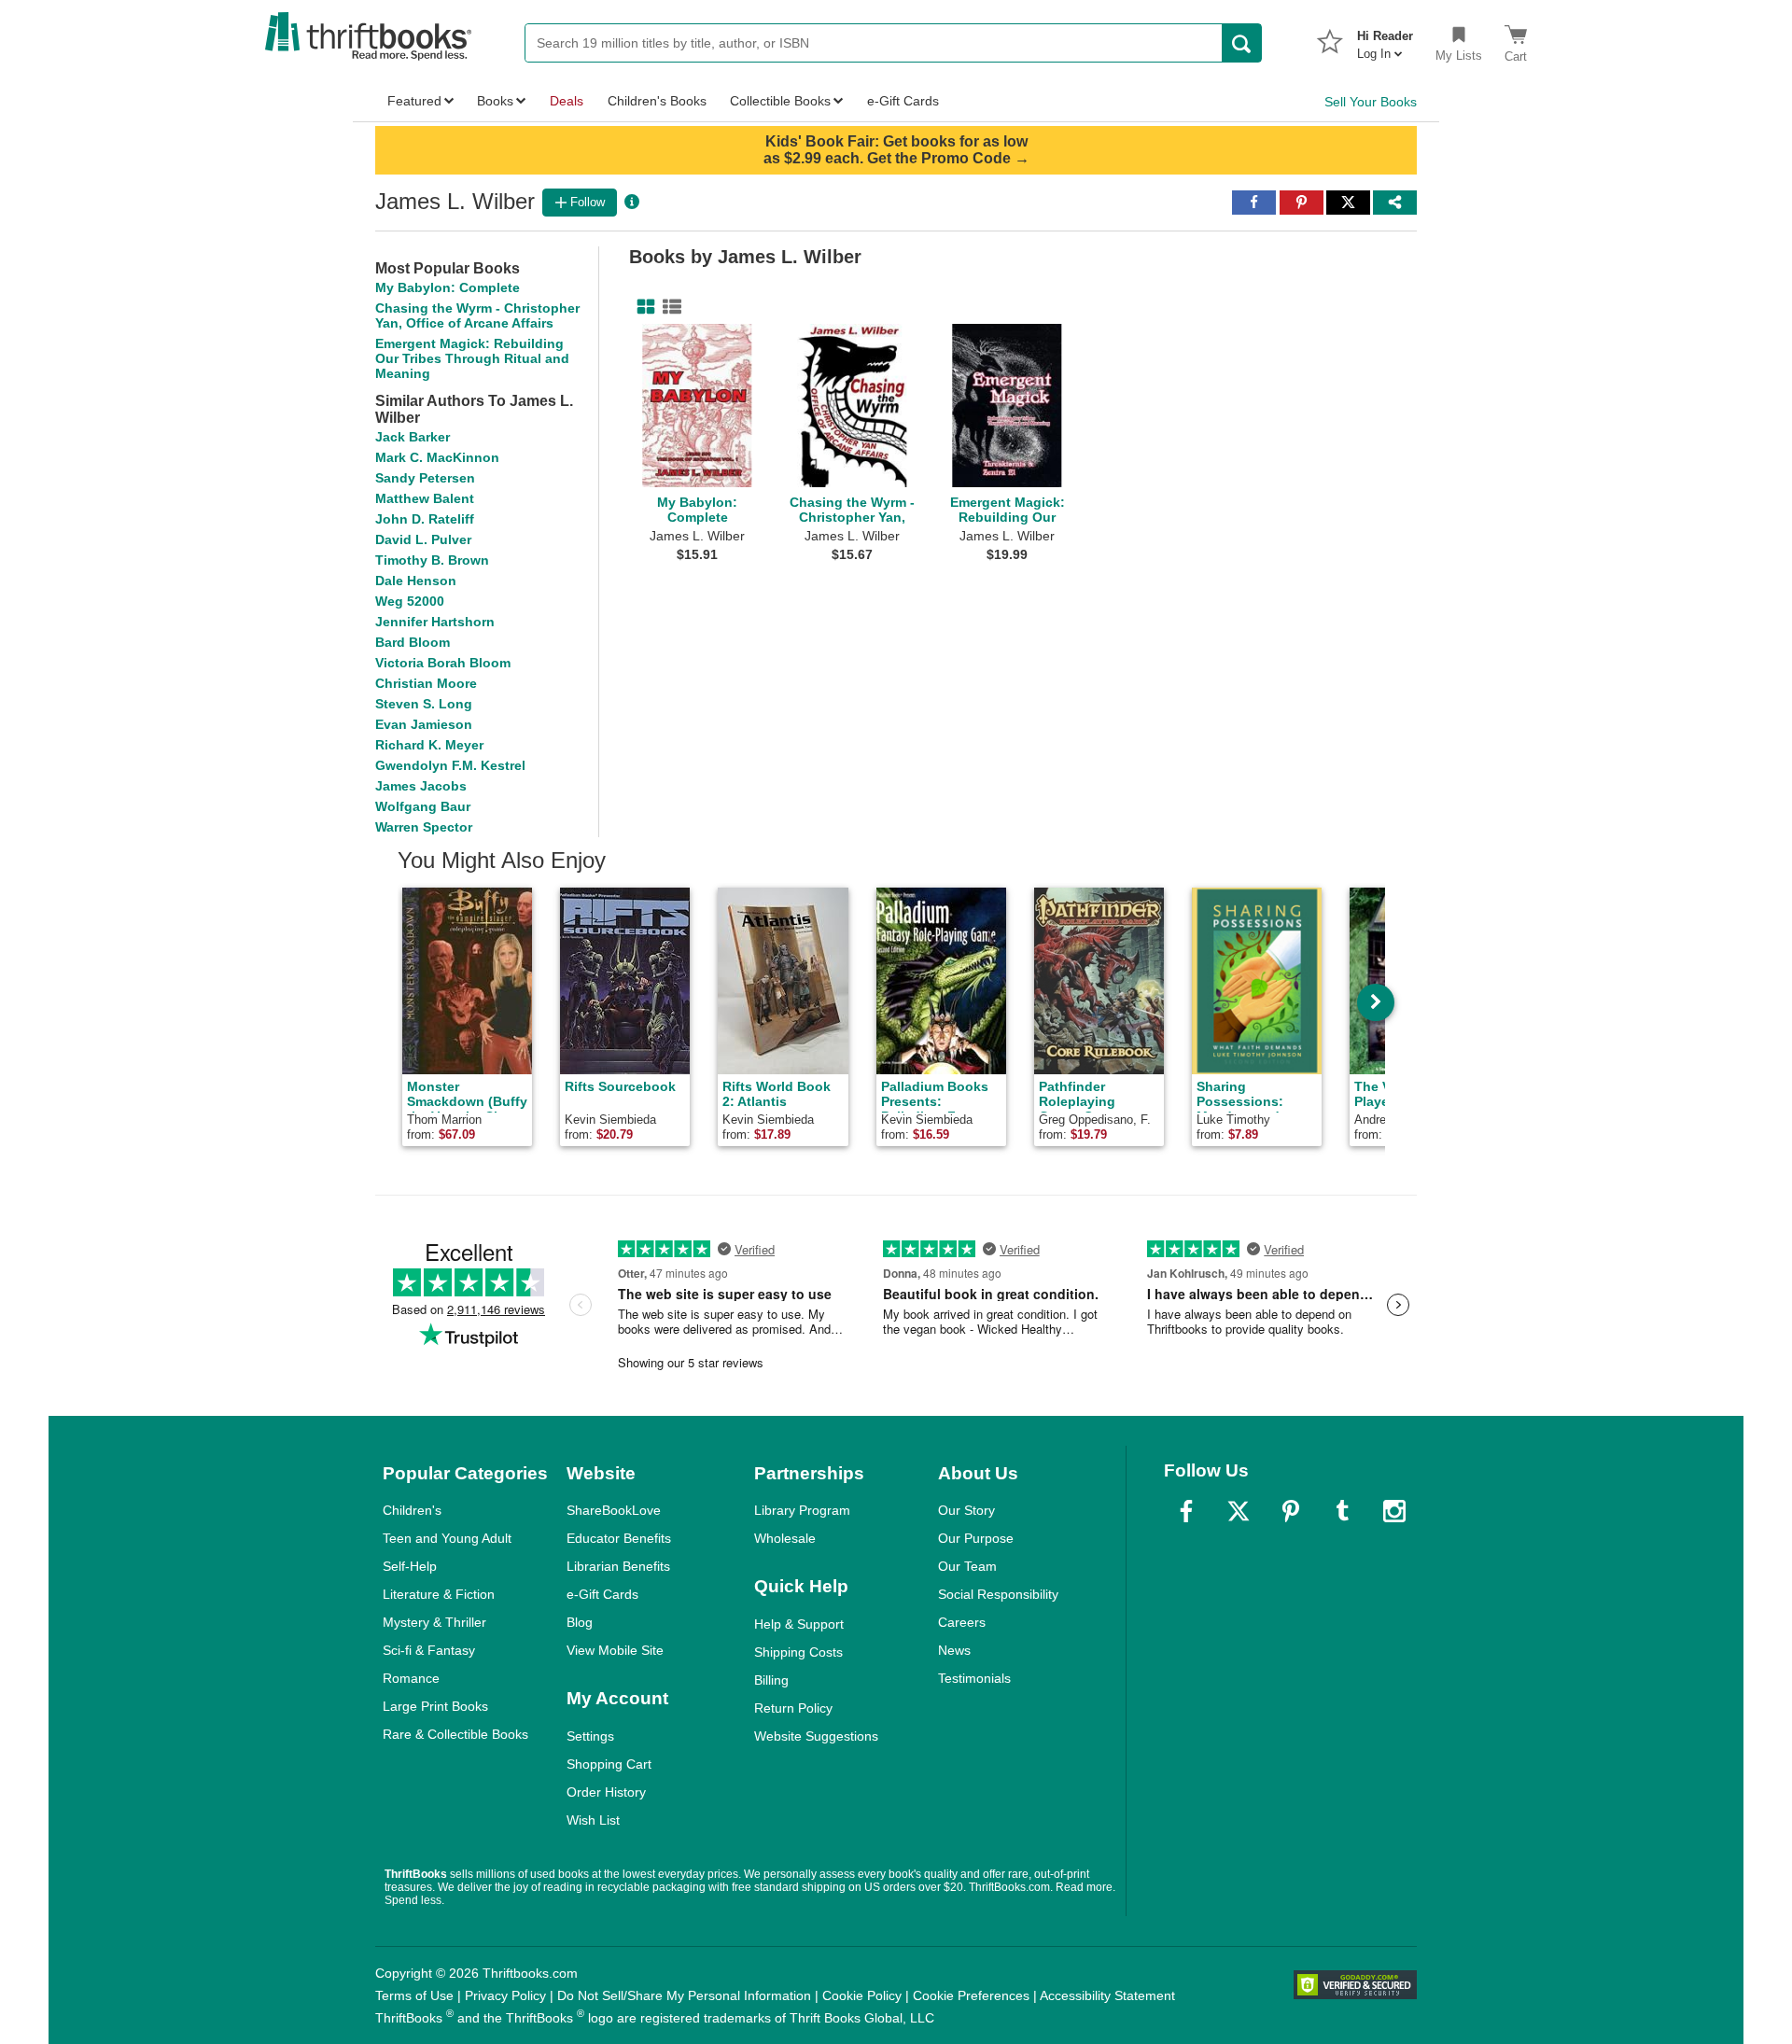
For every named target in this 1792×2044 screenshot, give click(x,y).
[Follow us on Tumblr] (1342, 1511)
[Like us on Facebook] (1186, 1511)
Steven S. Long (424, 704)
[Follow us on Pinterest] (1291, 1511)
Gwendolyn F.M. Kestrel (450, 765)
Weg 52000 (410, 601)
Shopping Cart (609, 1764)
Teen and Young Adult (447, 1538)
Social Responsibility (998, 1594)
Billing (771, 1680)
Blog (580, 1622)
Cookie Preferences (971, 1995)
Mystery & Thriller (434, 1622)
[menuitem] (1385, 39)
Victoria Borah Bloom (443, 663)
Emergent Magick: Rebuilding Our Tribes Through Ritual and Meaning (472, 358)
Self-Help (410, 1566)
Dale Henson (416, 581)
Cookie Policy (862, 1995)
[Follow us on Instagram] (1394, 1511)
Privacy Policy (505, 1995)
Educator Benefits (619, 1538)
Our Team (967, 1566)
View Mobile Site (615, 1650)
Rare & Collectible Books (455, 1734)
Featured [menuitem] (414, 101)
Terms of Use (414, 1995)
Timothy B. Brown (432, 560)
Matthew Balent (425, 498)
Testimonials (974, 1678)
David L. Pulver (423, 539)
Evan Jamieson (424, 724)
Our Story (966, 1510)
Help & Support (799, 1624)
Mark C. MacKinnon (437, 457)
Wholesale (785, 1538)
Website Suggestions (816, 1736)
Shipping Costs (798, 1652)
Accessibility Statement (1107, 1995)
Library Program (802, 1510)
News (954, 1650)
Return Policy (793, 1708)
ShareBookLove (614, 1510)
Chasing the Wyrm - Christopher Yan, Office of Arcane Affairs (477, 315)
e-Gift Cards (602, 1594)
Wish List (593, 1820)
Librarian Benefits (618, 1566)
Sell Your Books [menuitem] (1371, 102)
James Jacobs (421, 786)
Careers (962, 1622)
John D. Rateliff (425, 519)
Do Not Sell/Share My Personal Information (684, 1995)
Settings (590, 1736)
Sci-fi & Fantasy (429, 1650)
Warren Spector (424, 827)
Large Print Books (435, 1706)
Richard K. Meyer (429, 745)
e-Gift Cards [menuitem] (903, 101)
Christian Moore (426, 683)
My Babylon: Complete (448, 287)
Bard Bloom (413, 642)
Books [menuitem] (495, 101)
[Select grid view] (642, 307)
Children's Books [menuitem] (657, 101)
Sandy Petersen (425, 478)
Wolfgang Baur (423, 806)
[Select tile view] (668, 307)
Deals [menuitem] (567, 101)
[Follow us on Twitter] (1239, 1511)
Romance (411, 1678)
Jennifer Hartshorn (435, 622)
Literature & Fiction (439, 1594)
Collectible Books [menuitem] (780, 101)
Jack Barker (413, 437)
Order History (606, 1792)
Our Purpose (976, 1538)
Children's (412, 1510)
